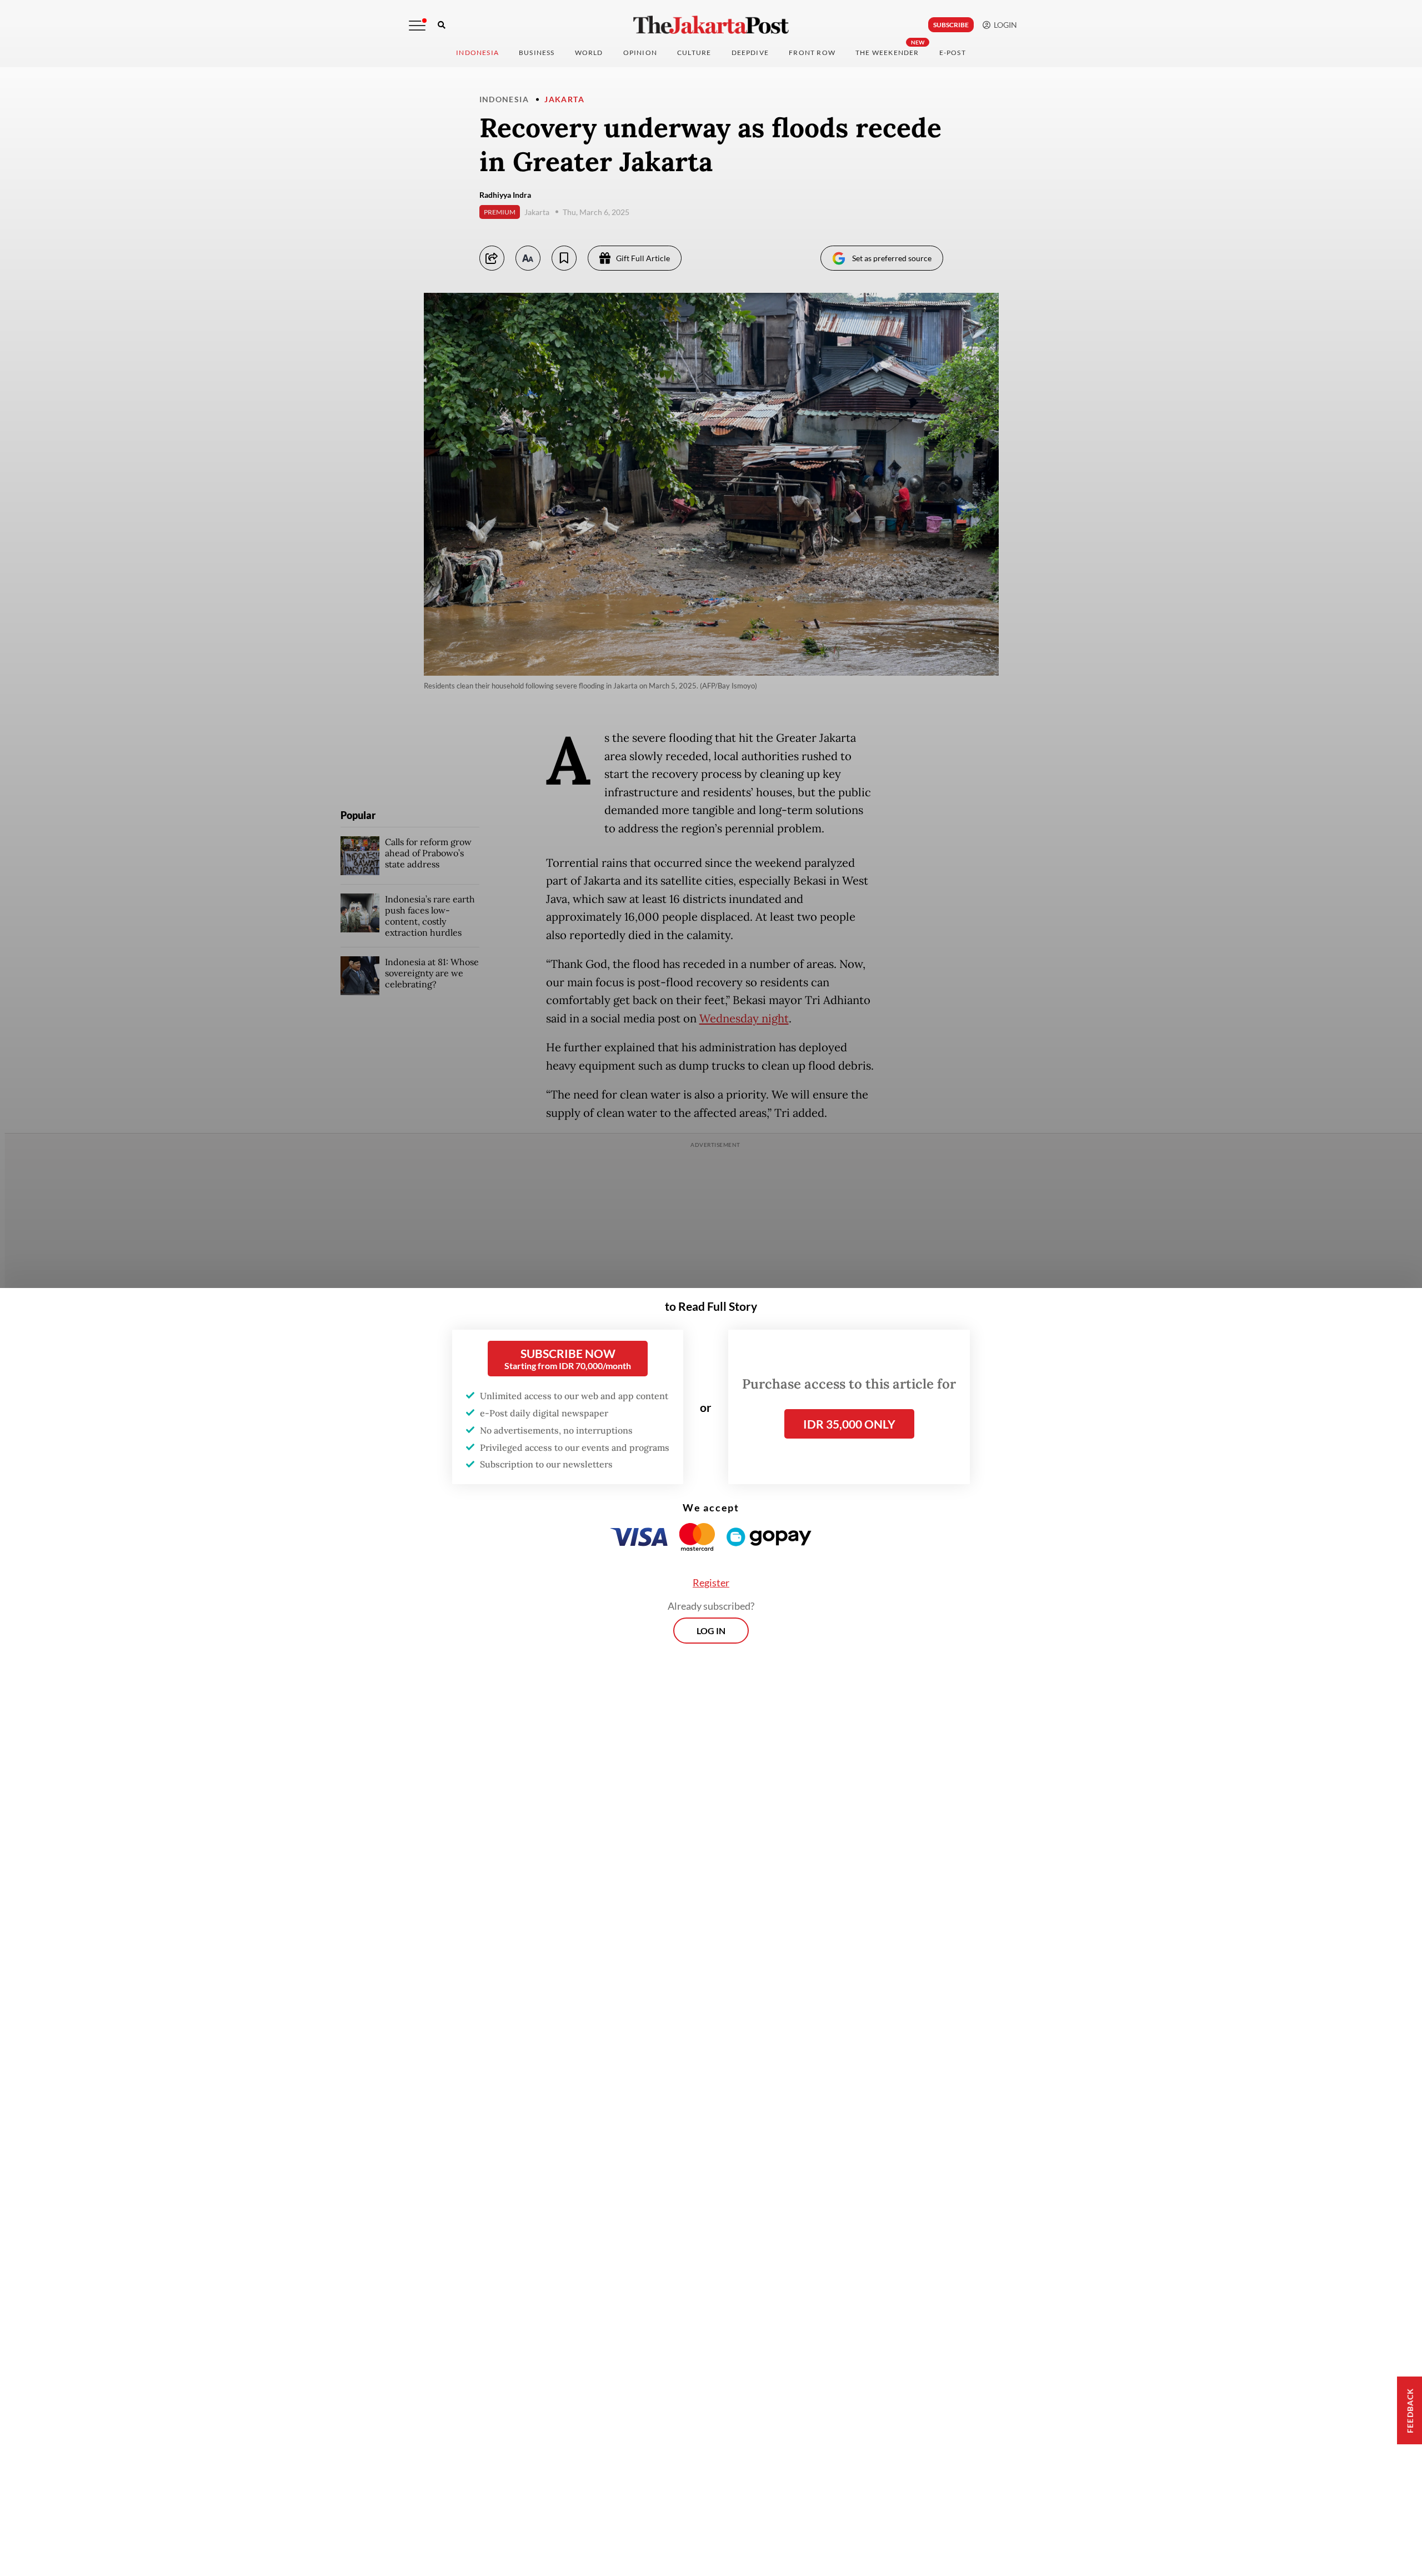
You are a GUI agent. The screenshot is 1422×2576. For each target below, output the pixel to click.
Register (711, 1582)
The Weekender (887, 53)
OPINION (640, 53)
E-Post (953, 53)
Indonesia (477, 53)
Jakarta (564, 99)
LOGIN (1004, 25)
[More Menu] (417, 26)
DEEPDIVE (750, 53)
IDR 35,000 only (849, 1424)
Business (537, 53)
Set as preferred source (892, 258)
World (589, 53)
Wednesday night (744, 1019)
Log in (711, 1631)
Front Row (812, 53)
